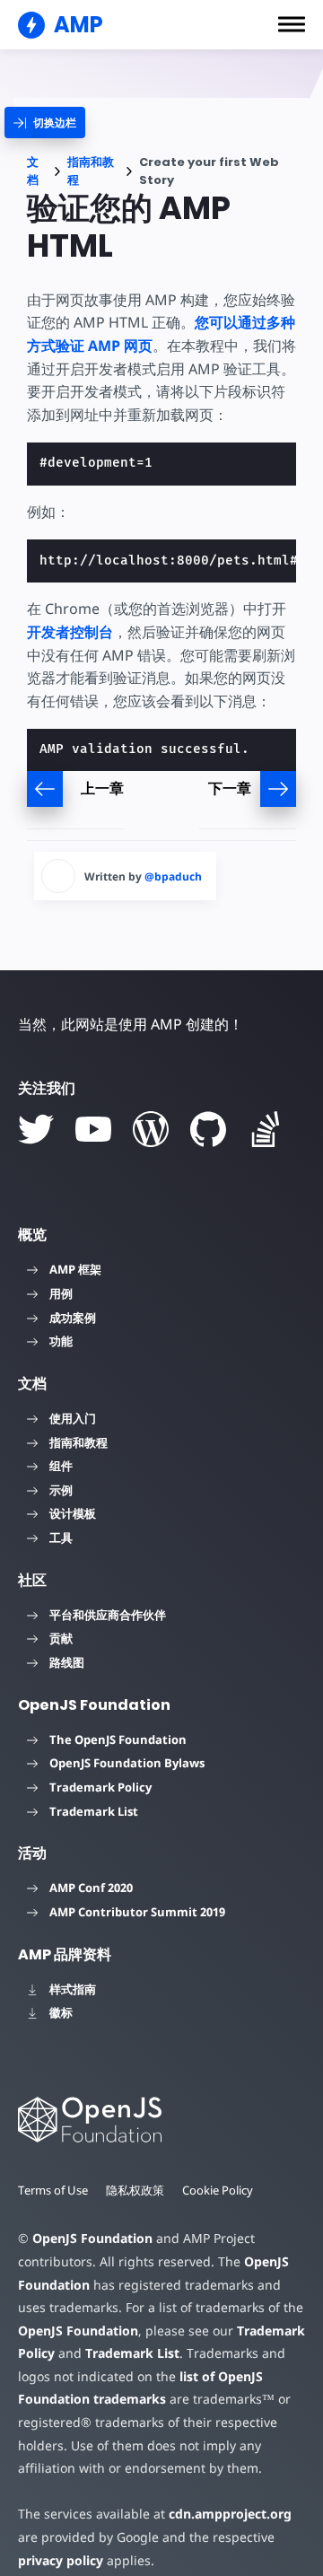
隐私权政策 (135, 2190)
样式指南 (73, 1989)
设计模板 (73, 1513)
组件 (61, 1466)
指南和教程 (91, 171)
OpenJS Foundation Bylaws (127, 1763)
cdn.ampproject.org (230, 2514)
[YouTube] (93, 1129)
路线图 (67, 1662)
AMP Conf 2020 (91, 1888)
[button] (292, 24)
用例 (61, 1293)
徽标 (61, 2012)
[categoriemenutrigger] (45, 123)
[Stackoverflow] (266, 1129)
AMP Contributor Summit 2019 (137, 1912)
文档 (33, 171)
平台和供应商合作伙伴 (108, 1615)
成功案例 (73, 1318)
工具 (61, 1538)
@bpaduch (173, 876)
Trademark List (94, 1811)
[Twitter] (36, 1129)
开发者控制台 (70, 632)
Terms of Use (53, 2190)
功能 (61, 1341)
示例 (61, 1490)
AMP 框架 (75, 1269)
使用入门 (73, 1418)
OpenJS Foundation (92, 2238)
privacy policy (61, 2560)
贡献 (61, 1638)
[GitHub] (208, 1129)
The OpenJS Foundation (118, 1739)
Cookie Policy (218, 2190)
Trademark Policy (100, 1787)
